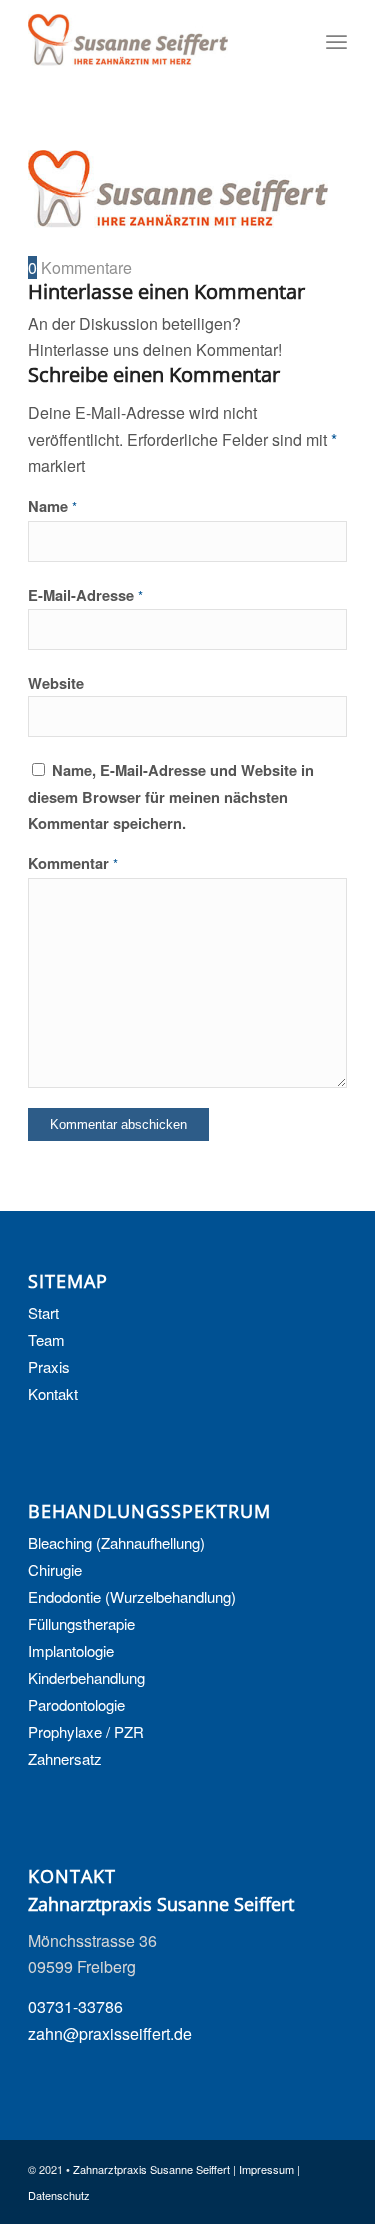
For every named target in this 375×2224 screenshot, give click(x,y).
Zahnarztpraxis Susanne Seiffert (151, 2169)
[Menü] (336, 40)
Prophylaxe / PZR (86, 1731)
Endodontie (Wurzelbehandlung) (132, 1596)
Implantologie (71, 1650)
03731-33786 (75, 2006)
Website (56, 683)
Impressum (266, 2169)
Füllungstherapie (81, 1623)
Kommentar (73, 863)
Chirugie (55, 1569)
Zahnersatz (65, 1758)
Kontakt (53, 1393)
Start (43, 1312)
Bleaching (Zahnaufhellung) (116, 1542)
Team (46, 1339)
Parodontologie (76, 1704)
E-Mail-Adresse (85, 595)
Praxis (49, 1366)
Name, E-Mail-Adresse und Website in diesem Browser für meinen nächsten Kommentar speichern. (171, 796)
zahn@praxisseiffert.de (110, 2033)
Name (52, 506)
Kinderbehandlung (86, 1677)
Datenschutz (59, 2195)
